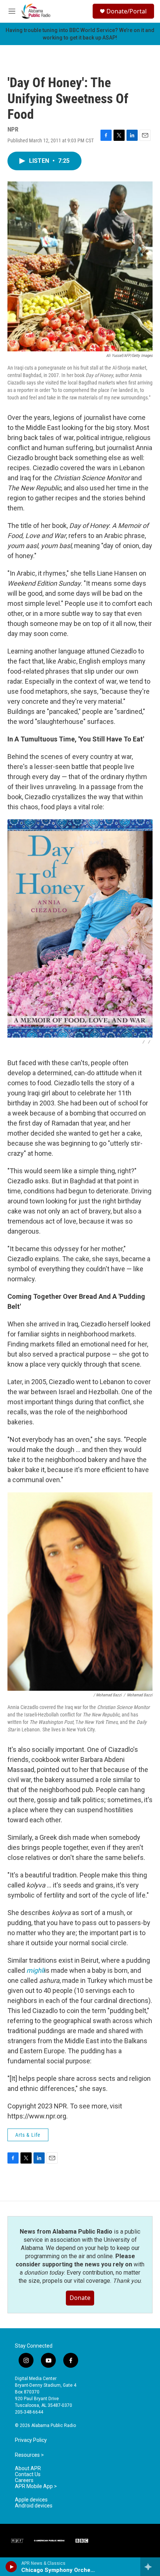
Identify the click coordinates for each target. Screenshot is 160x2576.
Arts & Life (28, 2135)
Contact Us (28, 2474)
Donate (80, 2298)
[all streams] (150, 2567)
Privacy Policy (31, 2440)
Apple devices (31, 2500)
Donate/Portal (127, 11)
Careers (24, 2480)
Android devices (34, 2506)
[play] (11, 2567)
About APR (28, 2469)
